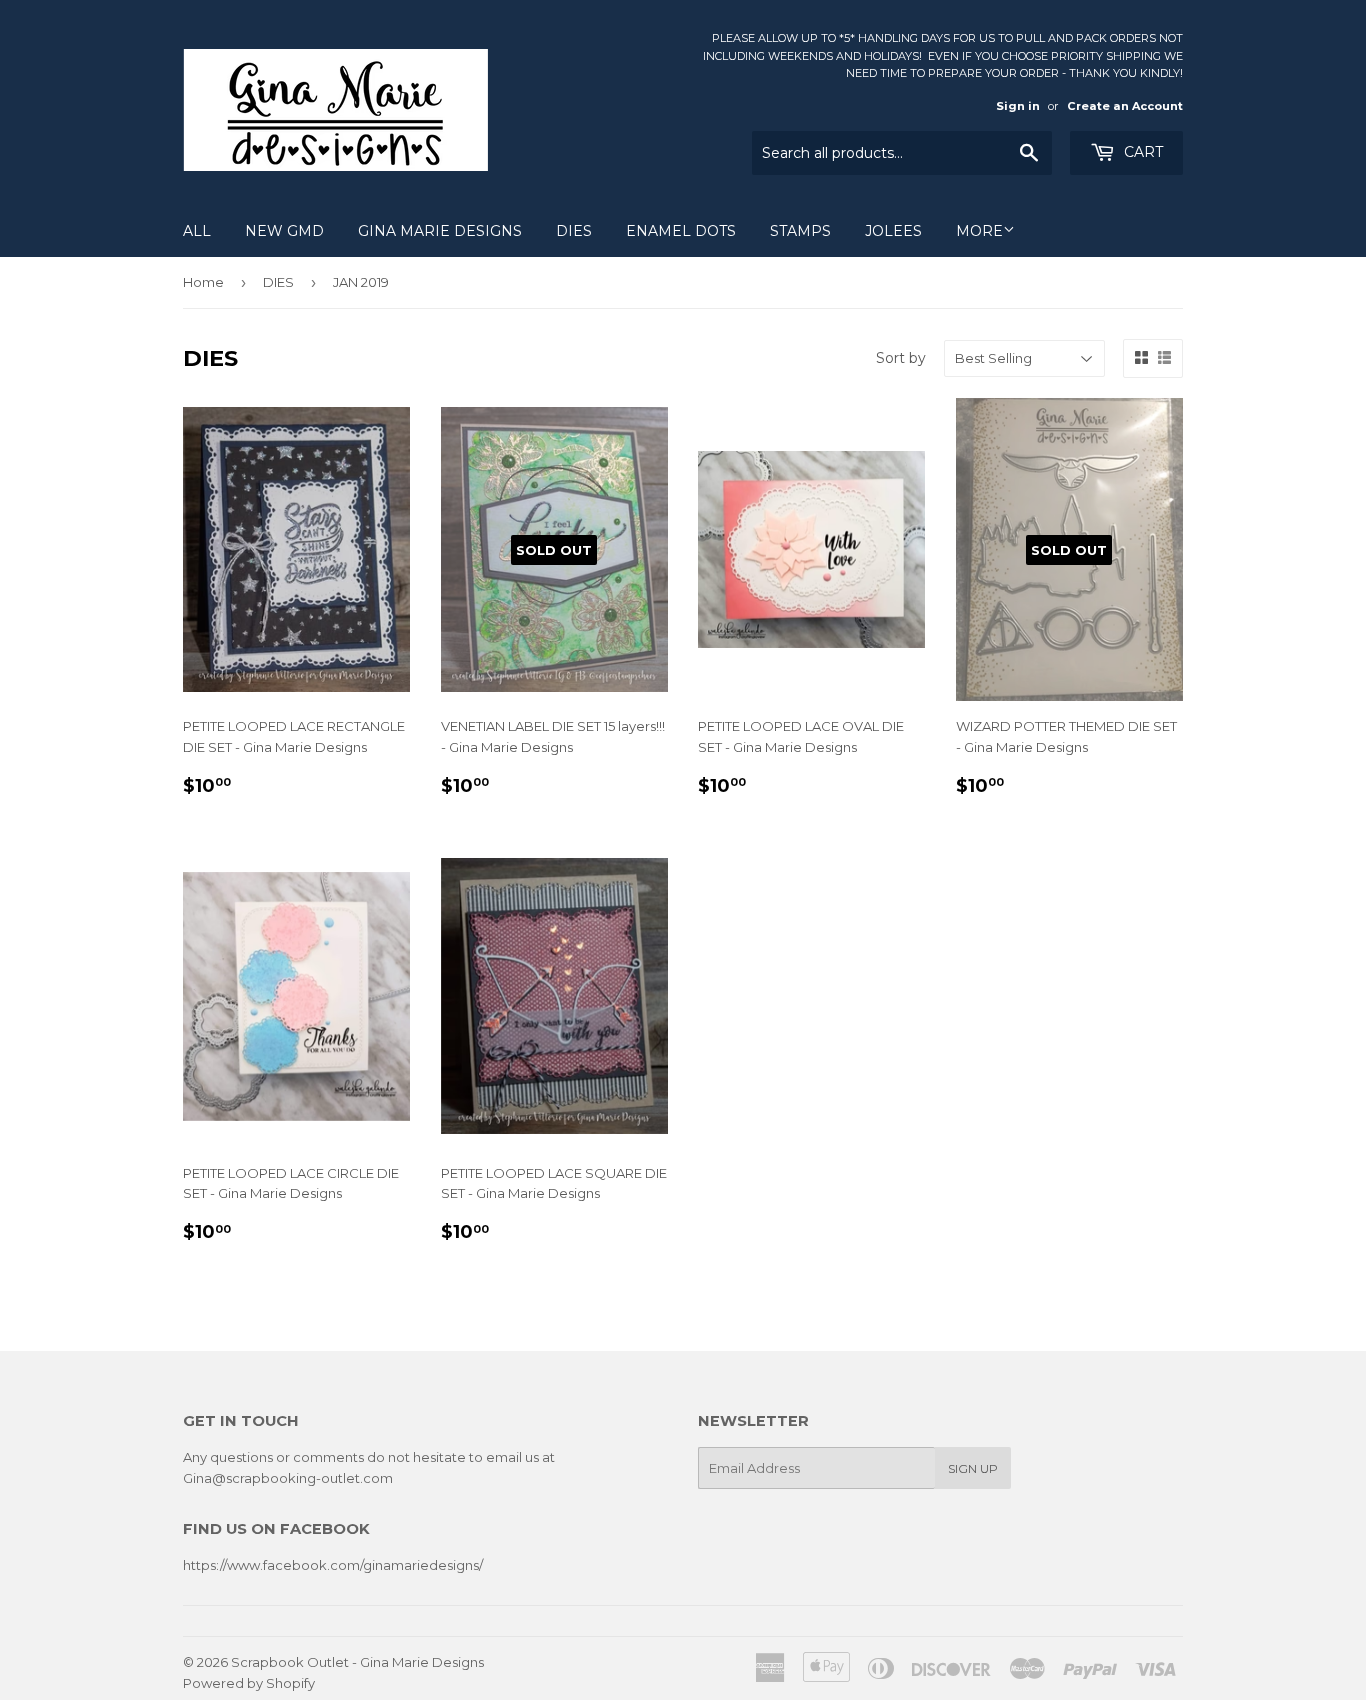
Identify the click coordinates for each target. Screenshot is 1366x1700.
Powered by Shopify (249, 1683)
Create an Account (1125, 106)
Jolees (893, 231)
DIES (574, 231)
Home (203, 282)
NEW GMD (284, 231)
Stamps (800, 231)
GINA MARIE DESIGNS (440, 231)
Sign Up (973, 1468)
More (979, 231)
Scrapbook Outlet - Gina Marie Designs (357, 1662)
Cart (1141, 152)
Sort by (901, 358)
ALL (197, 231)
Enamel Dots (681, 231)
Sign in (1018, 106)
